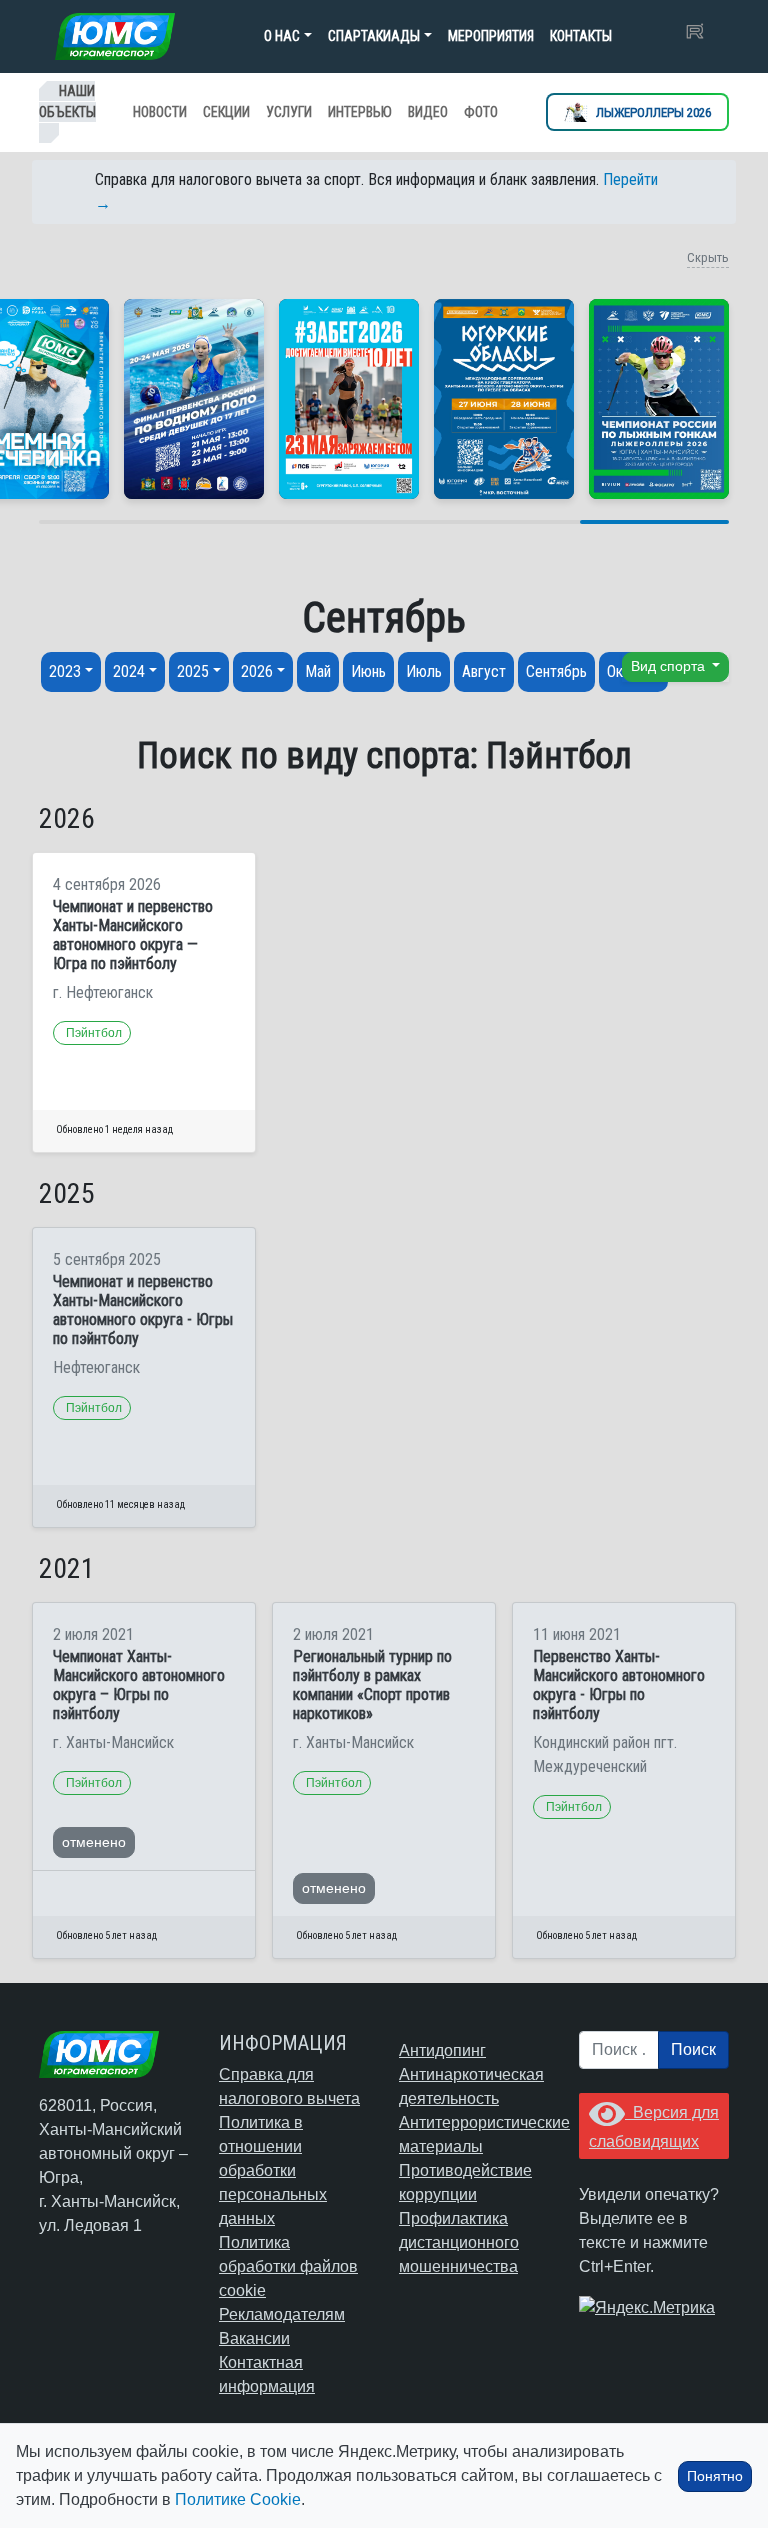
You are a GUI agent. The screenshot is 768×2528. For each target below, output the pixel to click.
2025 (193, 671)
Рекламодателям (282, 2314)
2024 (129, 671)
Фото (481, 112)
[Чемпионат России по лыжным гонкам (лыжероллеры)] (659, 399)
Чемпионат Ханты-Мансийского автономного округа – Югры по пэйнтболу (139, 1685)
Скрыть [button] (708, 257)
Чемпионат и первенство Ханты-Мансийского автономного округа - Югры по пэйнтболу (143, 1310)
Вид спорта (670, 666)
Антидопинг (442, 2050)
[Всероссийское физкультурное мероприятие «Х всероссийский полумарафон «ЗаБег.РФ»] (349, 399)
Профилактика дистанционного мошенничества (459, 2242)
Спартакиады (374, 36)
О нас (282, 36)
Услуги (289, 112)
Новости (160, 112)
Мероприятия (491, 36)
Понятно (715, 2476)
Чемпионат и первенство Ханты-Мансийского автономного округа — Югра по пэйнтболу (133, 935)
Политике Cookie (238, 2499)
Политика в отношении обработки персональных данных (273, 2170)
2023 (65, 671)
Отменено (94, 1842)
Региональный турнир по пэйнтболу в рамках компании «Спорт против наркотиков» (372, 1685)
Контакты (581, 36)
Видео (428, 112)
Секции (226, 112)
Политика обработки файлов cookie (288, 2266)
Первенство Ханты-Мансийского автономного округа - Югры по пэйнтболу (619, 1685)
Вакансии (254, 2338)
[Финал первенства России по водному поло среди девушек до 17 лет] (194, 399)
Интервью (360, 112)
